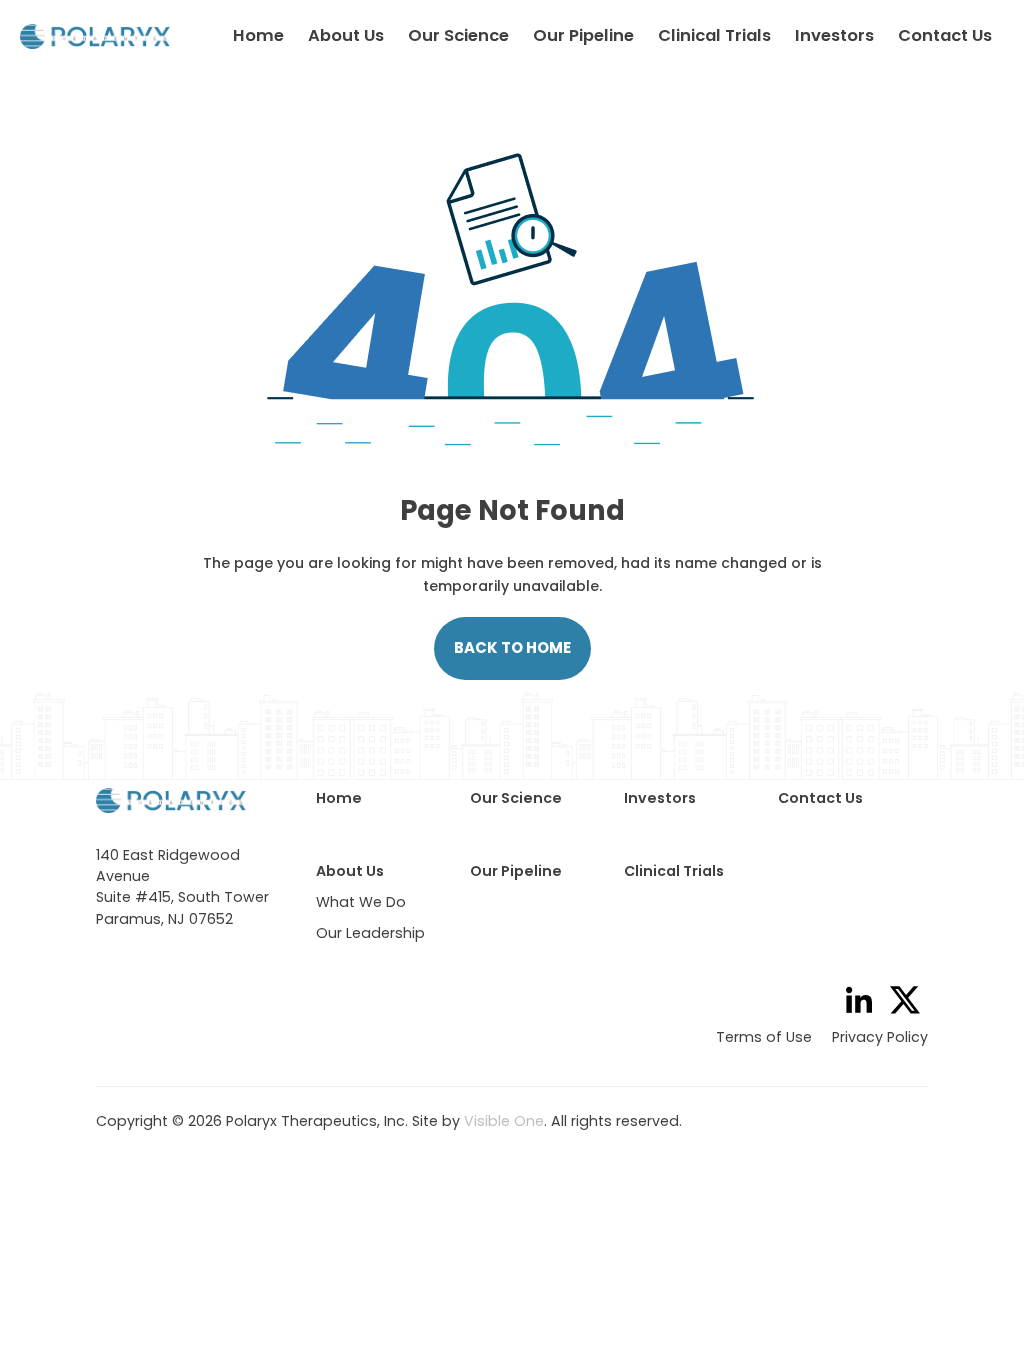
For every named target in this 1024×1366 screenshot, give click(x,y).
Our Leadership (370, 933)
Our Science (458, 35)
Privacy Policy (880, 1037)
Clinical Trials (714, 35)
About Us (346, 35)
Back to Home (512, 647)
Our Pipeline (583, 35)
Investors (834, 35)
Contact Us (945, 35)
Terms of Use (764, 1037)
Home (258, 35)
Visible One (504, 1121)
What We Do (361, 902)
